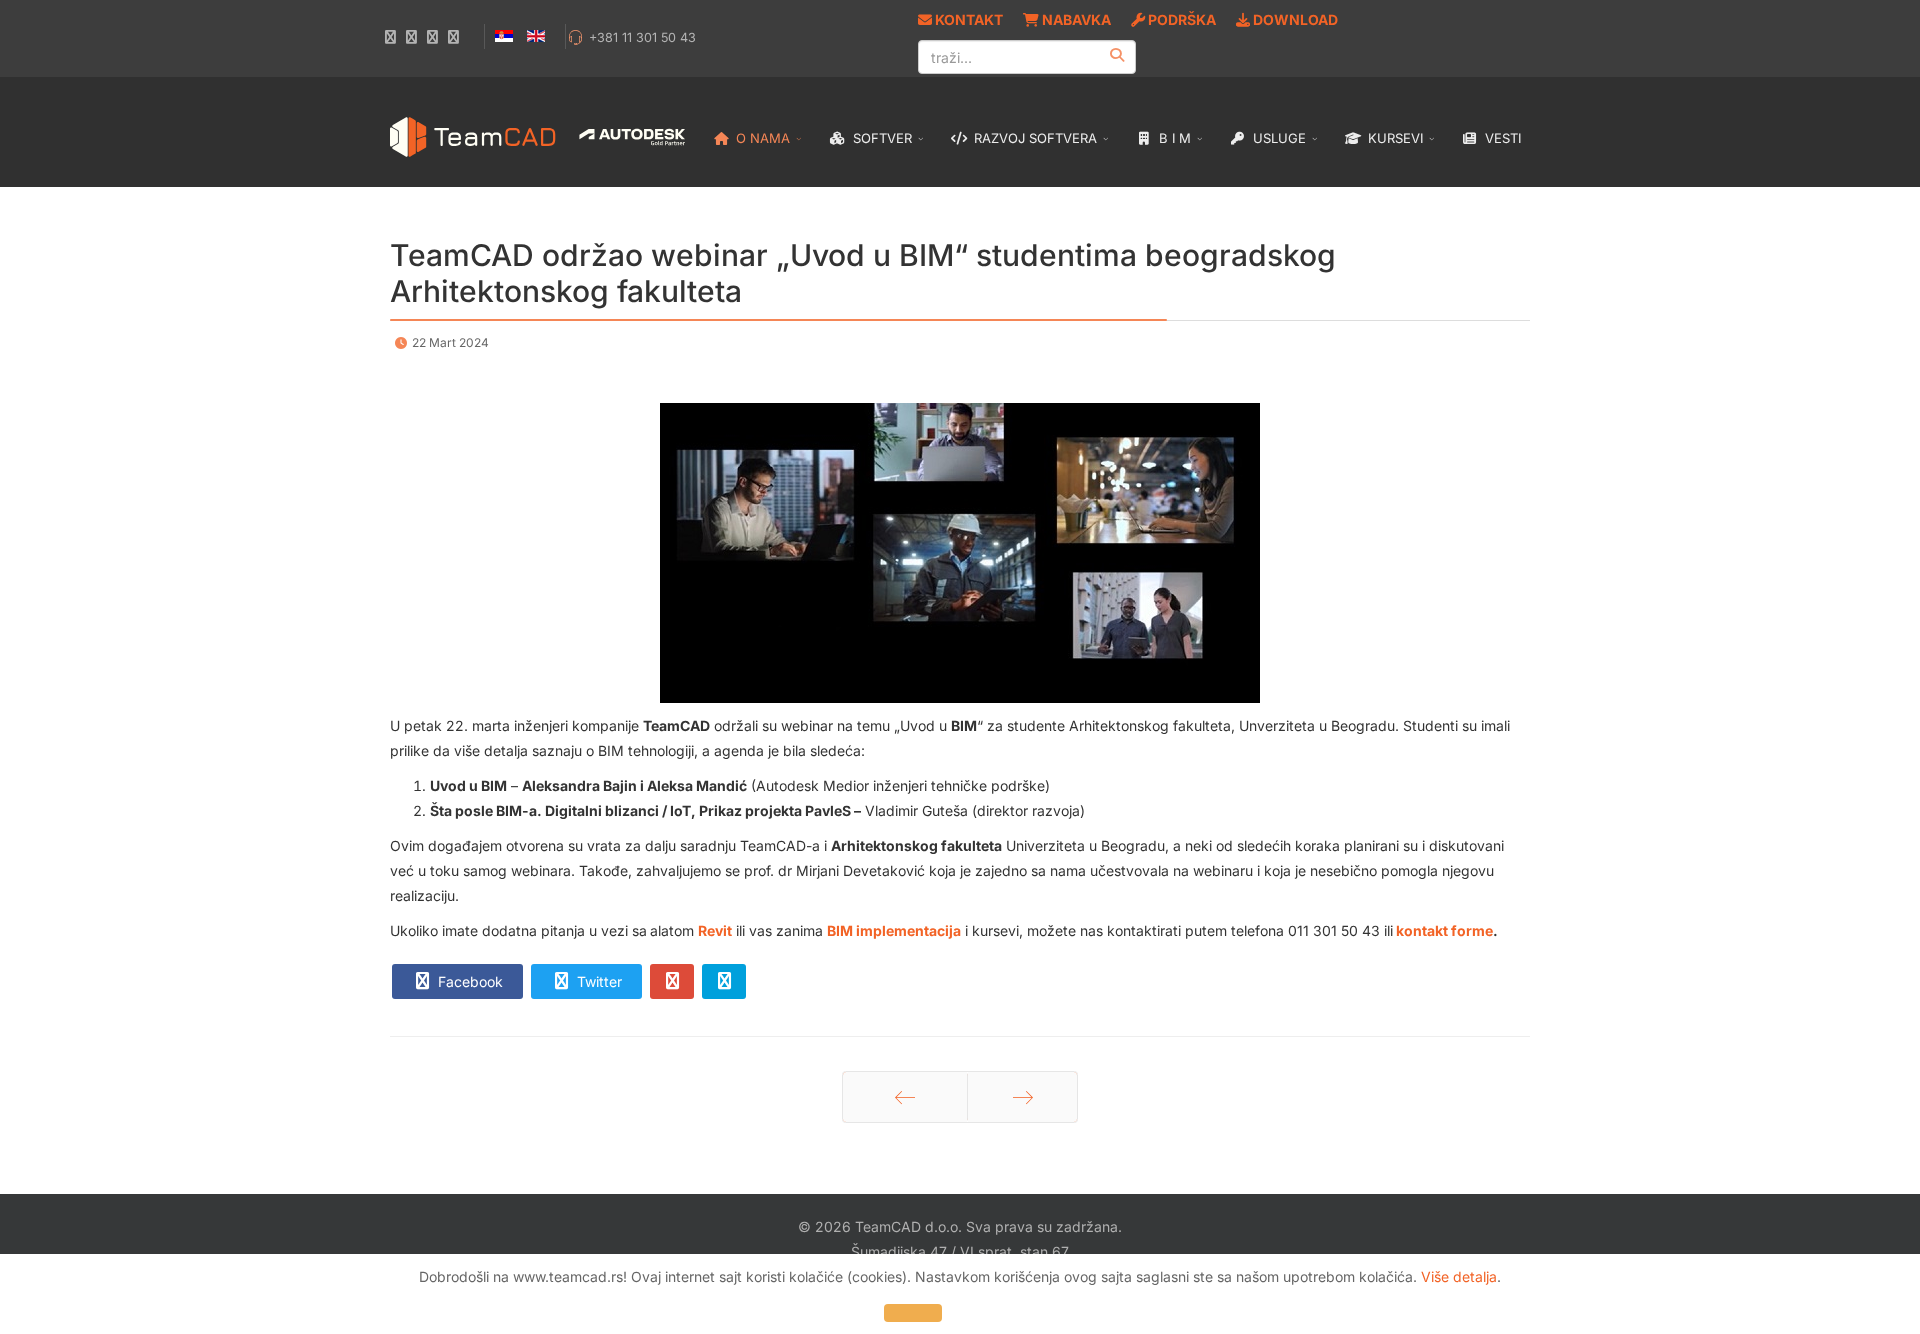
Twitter (597, 981)
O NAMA (761, 138)
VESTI (1501, 138)
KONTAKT (967, 19)
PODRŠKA (1180, 19)
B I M (1173, 138)
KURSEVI (1393, 138)
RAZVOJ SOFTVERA (1033, 138)
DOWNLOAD (1294, 19)
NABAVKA (1075, 19)
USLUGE (1277, 138)
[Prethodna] (905, 1097)
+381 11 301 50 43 (642, 37)
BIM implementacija (894, 930)
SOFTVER (880, 138)
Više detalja (1459, 1276)
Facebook (468, 981)
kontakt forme (1444, 930)
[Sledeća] (1022, 1097)
